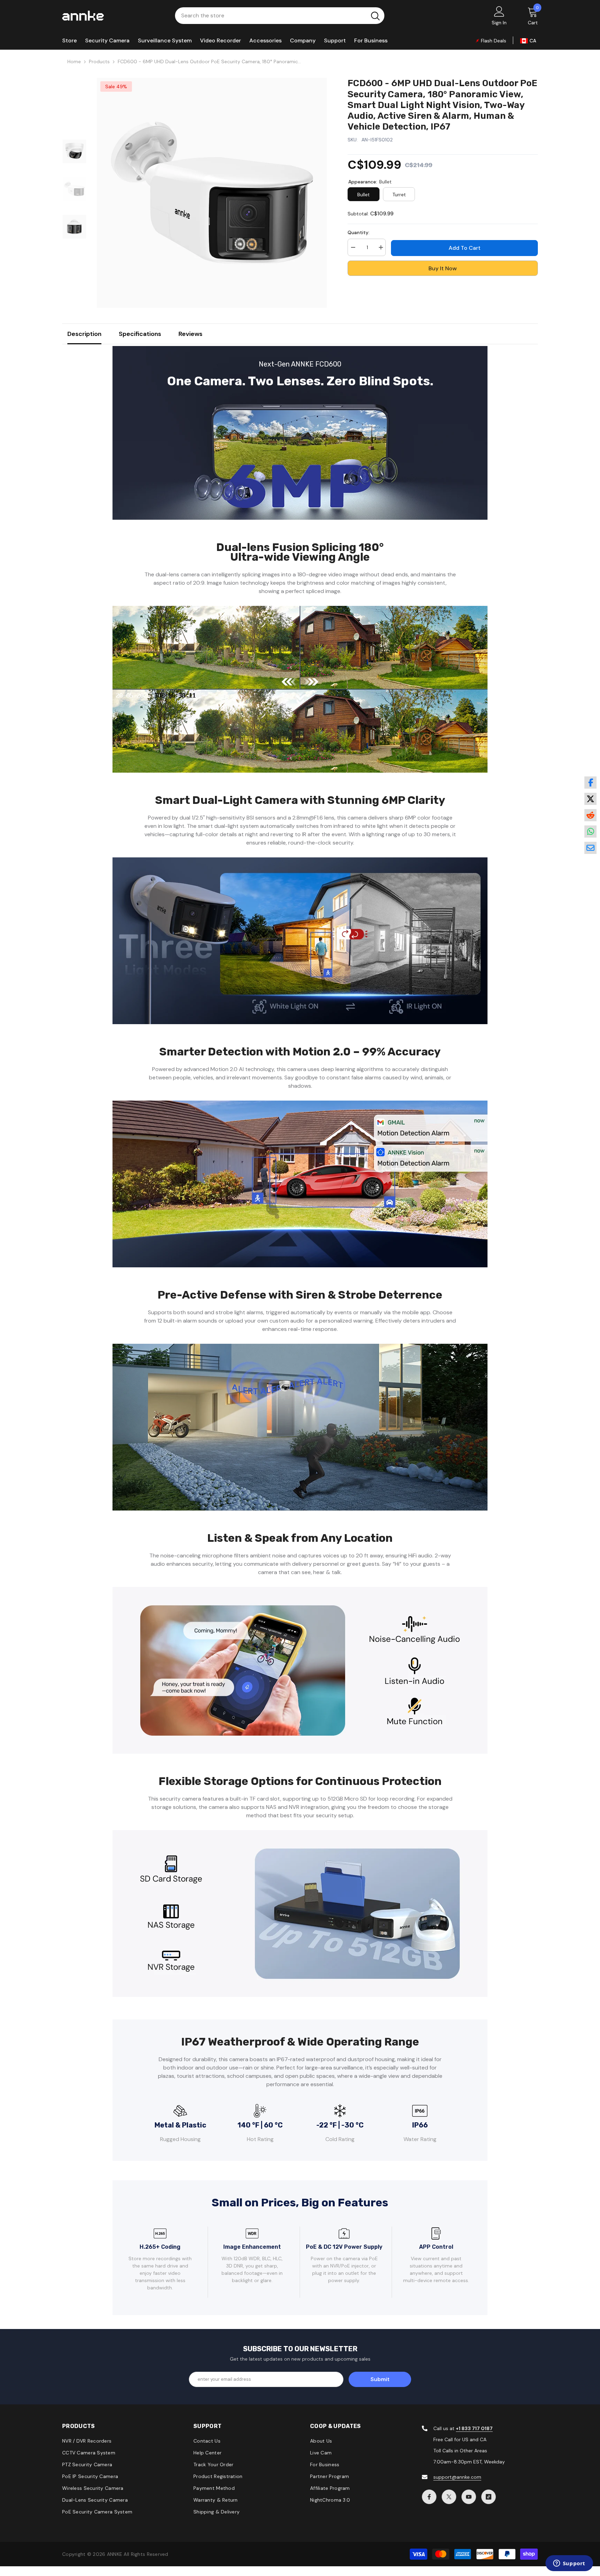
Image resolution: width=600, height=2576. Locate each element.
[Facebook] (429, 2497)
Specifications (140, 334)
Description (84, 334)
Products (99, 61)
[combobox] (271, 16)
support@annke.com (457, 2477)
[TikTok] (489, 2497)
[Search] (280, 16)
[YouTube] (469, 2497)
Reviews (190, 334)
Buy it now (443, 268)
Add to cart (465, 248)
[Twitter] (449, 2497)
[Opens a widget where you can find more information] (569, 2564)
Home (74, 61)
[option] (212, 193)
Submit (380, 2379)
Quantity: (359, 232)
